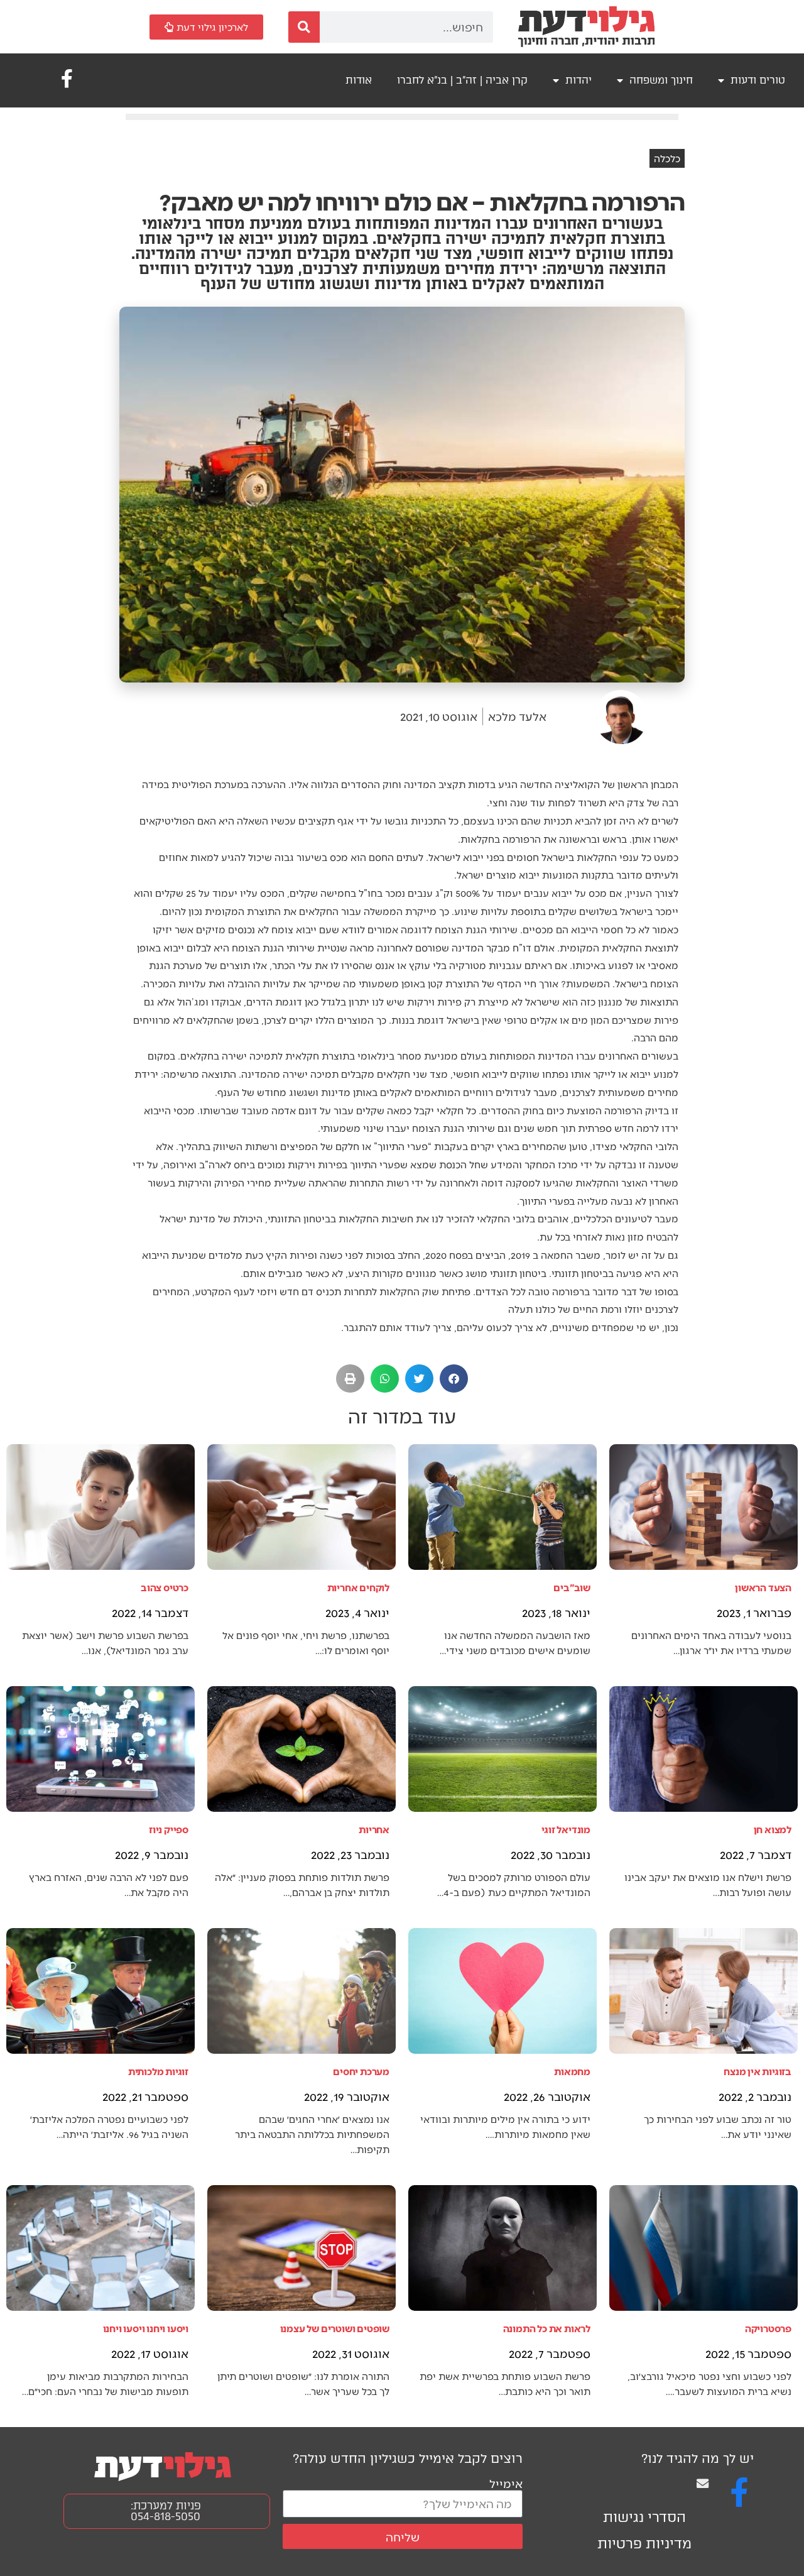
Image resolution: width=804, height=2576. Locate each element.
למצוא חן (773, 1829)
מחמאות (572, 2071)
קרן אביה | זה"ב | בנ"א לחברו (462, 80)
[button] (454, 1378)
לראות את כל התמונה (547, 2328)
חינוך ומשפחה (661, 80)
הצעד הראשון (763, 1587)
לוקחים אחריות (358, 1587)
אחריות (374, 1829)
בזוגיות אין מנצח (758, 2071)
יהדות (579, 80)
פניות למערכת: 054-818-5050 (166, 2511)
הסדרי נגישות (644, 2517)
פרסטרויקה (768, 2328)
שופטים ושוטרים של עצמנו (335, 2328)
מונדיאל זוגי (566, 1829)
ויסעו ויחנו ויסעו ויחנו (146, 2328)
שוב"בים (572, 1587)
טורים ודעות (758, 80)
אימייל (506, 2483)
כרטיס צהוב (165, 1587)
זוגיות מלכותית (158, 2071)
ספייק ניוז (169, 1829)
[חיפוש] (304, 27)
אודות (359, 80)
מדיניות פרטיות (644, 2544)
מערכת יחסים (361, 2071)
